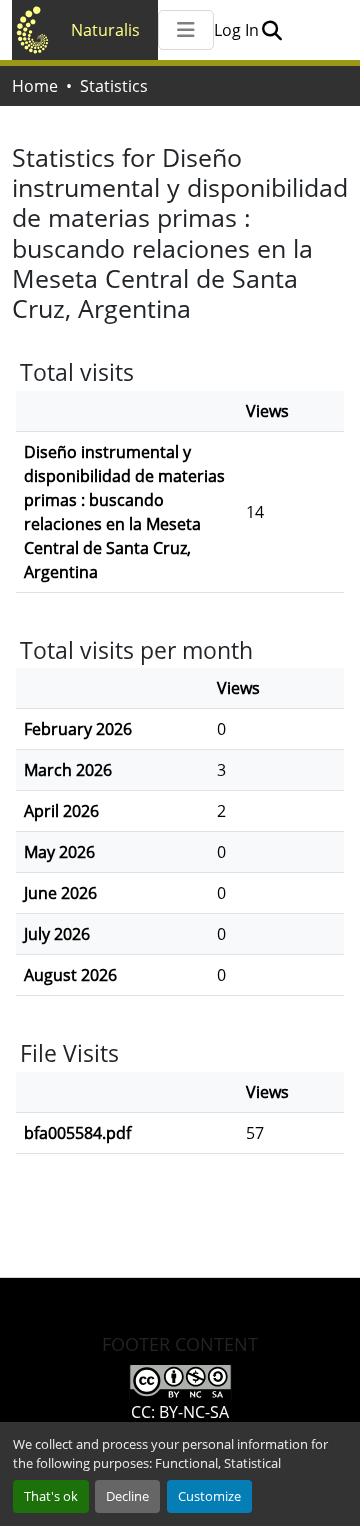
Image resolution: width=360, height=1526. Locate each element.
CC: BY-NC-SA (180, 1412)
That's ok (51, 1496)
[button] (271, 30)
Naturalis (105, 30)
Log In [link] (236, 30)
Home (35, 86)
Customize (209, 1496)
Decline (127, 1496)
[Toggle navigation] (186, 30)
